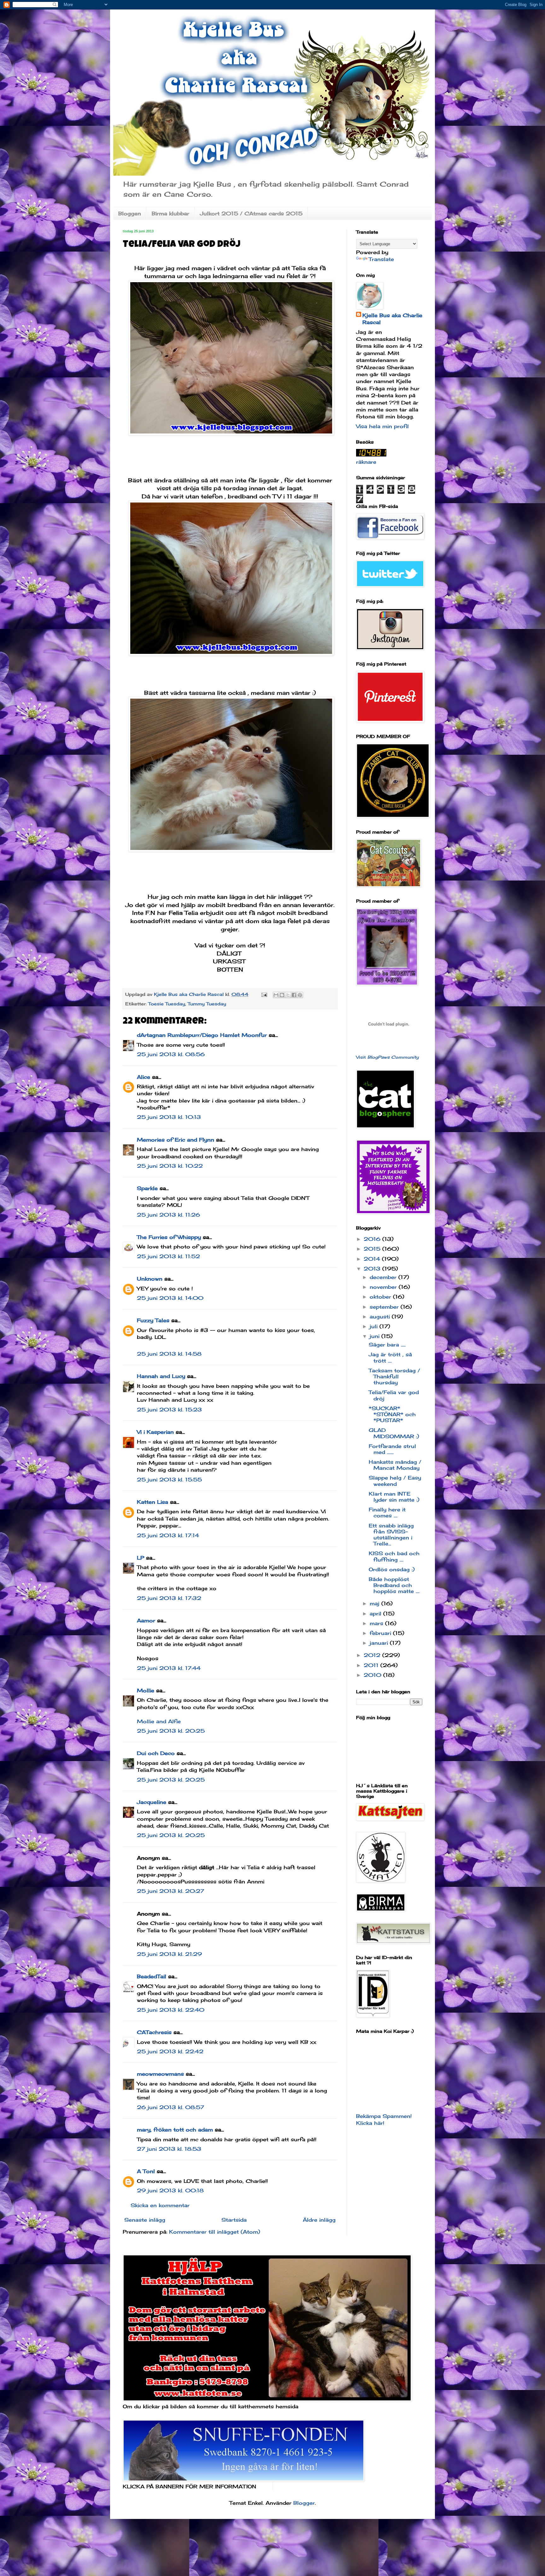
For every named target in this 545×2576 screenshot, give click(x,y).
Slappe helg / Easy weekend (395, 1481)
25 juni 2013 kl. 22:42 (170, 2051)
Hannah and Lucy (161, 1376)
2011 (372, 1665)
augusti (381, 1317)
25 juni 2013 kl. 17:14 (168, 1535)
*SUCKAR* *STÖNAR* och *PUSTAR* (392, 1414)
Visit (387, 1057)
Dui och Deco (156, 1753)
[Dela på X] (288, 995)
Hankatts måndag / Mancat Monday (395, 1465)
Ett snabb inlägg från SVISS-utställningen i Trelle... (391, 1535)
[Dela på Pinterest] (300, 995)
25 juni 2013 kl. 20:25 (171, 1731)
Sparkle (147, 1188)
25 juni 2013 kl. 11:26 (168, 1215)
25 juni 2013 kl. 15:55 (169, 1480)
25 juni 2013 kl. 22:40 (171, 2010)
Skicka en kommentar (160, 2205)
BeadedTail (152, 1976)
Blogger (304, 2503)
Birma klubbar (170, 213)
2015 (373, 1249)
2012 (373, 1655)
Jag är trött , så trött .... (390, 1357)
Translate (381, 259)
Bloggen (130, 213)
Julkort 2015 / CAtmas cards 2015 (251, 213)
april (376, 1614)
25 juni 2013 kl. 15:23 (169, 1410)
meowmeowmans (160, 2074)
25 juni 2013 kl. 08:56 (171, 1054)
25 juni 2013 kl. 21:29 (169, 1954)
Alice (144, 1077)
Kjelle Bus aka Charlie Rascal (392, 319)
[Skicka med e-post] (276, 995)
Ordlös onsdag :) (392, 1569)
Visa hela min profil (382, 426)
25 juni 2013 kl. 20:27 (170, 1891)
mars (377, 1623)
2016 (373, 1239)
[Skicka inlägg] (264, 994)
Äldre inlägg (319, 2220)
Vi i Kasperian (155, 1432)
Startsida (234, 2220)
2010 (373, 1675)
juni (375, 1336)
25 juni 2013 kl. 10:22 (170, 1166)
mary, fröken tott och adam (175, 2130)
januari (380, 1643)
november (384, 1287)
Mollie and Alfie (159, 1721)
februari (381, 1633)
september (385, 1307)
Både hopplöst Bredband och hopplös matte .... (394, 1585)
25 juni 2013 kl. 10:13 (169, 1117)
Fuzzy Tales (153, 1320)
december (384, 1277)
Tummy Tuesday (207, 1004)
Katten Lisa (152, 1502)
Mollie (146, 1690)
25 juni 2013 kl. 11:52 (168, 1256)
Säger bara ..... (387, 1345)
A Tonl (146, 2171)
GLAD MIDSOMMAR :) (394, 1433)
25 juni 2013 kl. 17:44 (169, 1668)
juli (375, 1326)
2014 (373, 1259)
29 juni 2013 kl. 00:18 (170, 2190)
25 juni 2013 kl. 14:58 (169, 1354)
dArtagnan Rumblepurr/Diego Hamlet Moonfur (202, 1035)
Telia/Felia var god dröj (394, 1395)
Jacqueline (152, 1802)
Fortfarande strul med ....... (392, 1449)
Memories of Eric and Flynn (176, 1140)
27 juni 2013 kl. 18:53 (169, 2149)
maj (375, 1603)
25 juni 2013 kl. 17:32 (169, 1598)
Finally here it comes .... (387, 1512)
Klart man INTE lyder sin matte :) (394, 1497)
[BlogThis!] (282, 995)
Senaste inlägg (145, 2220)
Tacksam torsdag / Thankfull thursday (394, 1376)
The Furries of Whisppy (169, 1237)
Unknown (150, 1279)
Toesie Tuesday (167, 1004)
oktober (381, 1297)
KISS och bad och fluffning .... (394, 1556)
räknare (366, 462)
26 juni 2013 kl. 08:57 (170, 2107)
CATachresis (154, 2032)
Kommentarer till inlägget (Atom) (215, 2232)
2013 (373, 1269)
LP (141, 1558)
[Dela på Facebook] (294, 995)
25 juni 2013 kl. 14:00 (170, 1298)
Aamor (146, 1620)
